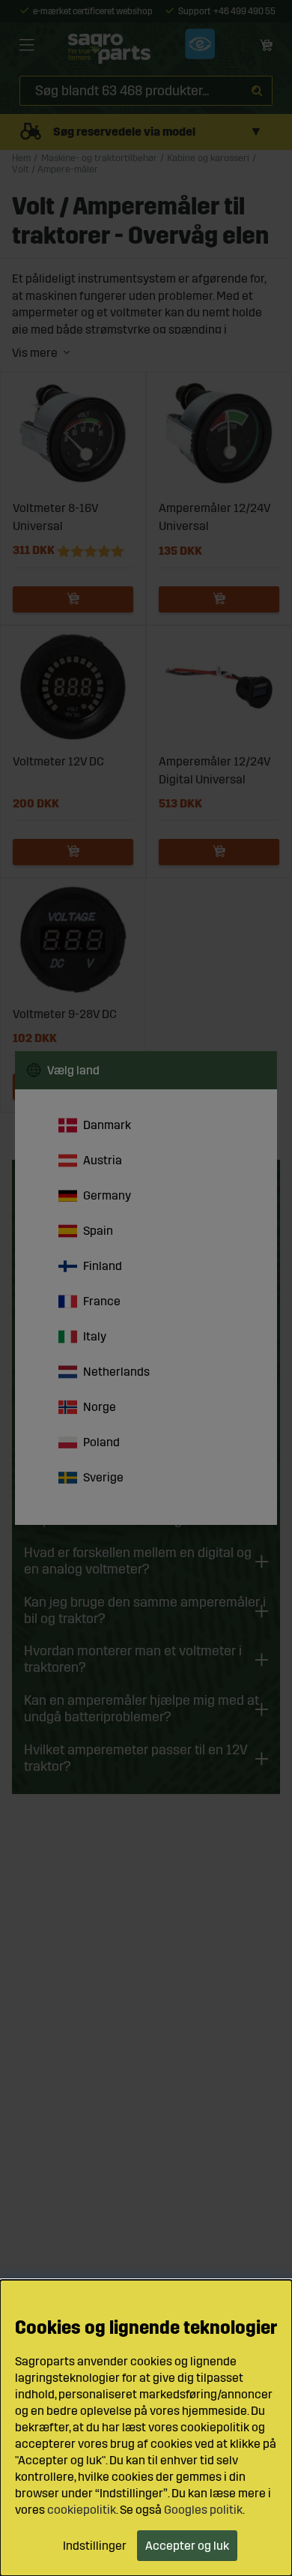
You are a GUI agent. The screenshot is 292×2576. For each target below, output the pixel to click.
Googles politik (203, 2510)
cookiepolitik (82, 2510)
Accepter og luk (187, 2546)
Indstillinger (95, 2546)
